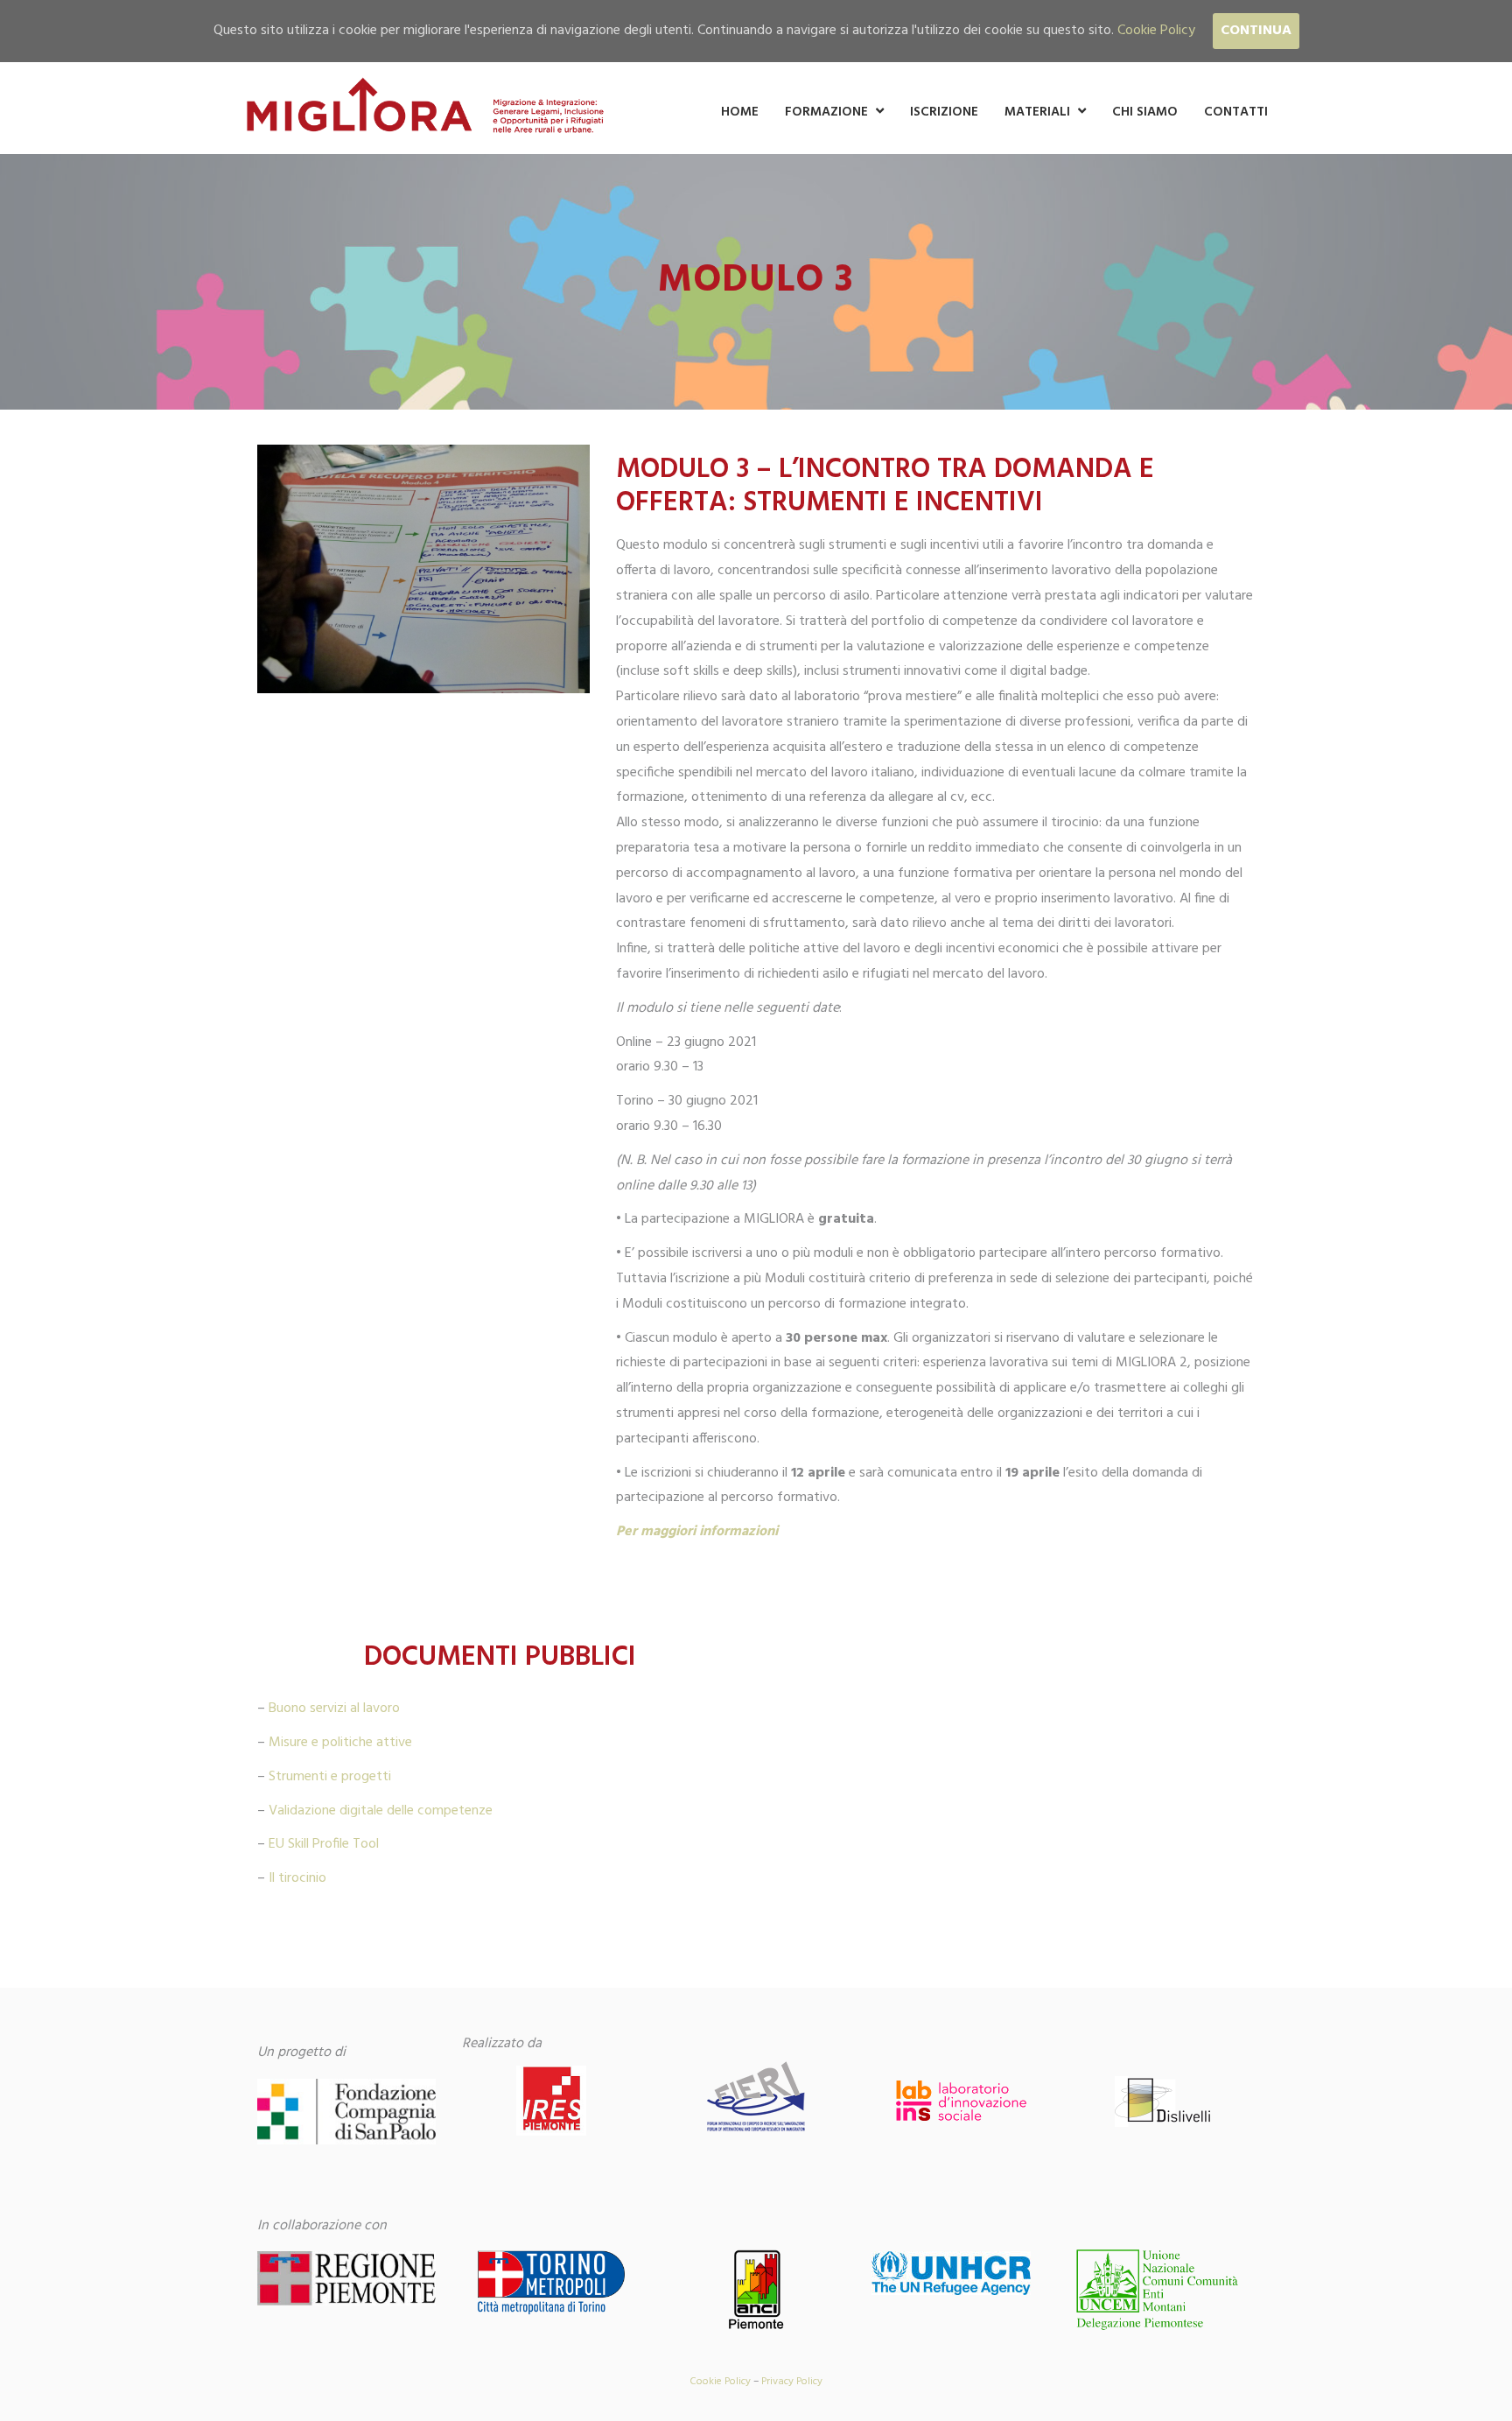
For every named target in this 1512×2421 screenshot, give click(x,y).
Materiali (1037, 112)
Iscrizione (944, 112)
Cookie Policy (720, 2382)
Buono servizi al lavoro (334, 1709)
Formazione (826, 112)
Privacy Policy (792, 2382)
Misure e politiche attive (340, 1743)
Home (740, 112)
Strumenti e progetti (330, 1777)
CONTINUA (1256, 31)
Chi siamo (1145, 112)
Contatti (1236, 112)
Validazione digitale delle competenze (381, 1811)
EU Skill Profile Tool (324, 1844)
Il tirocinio (297, 1878)
